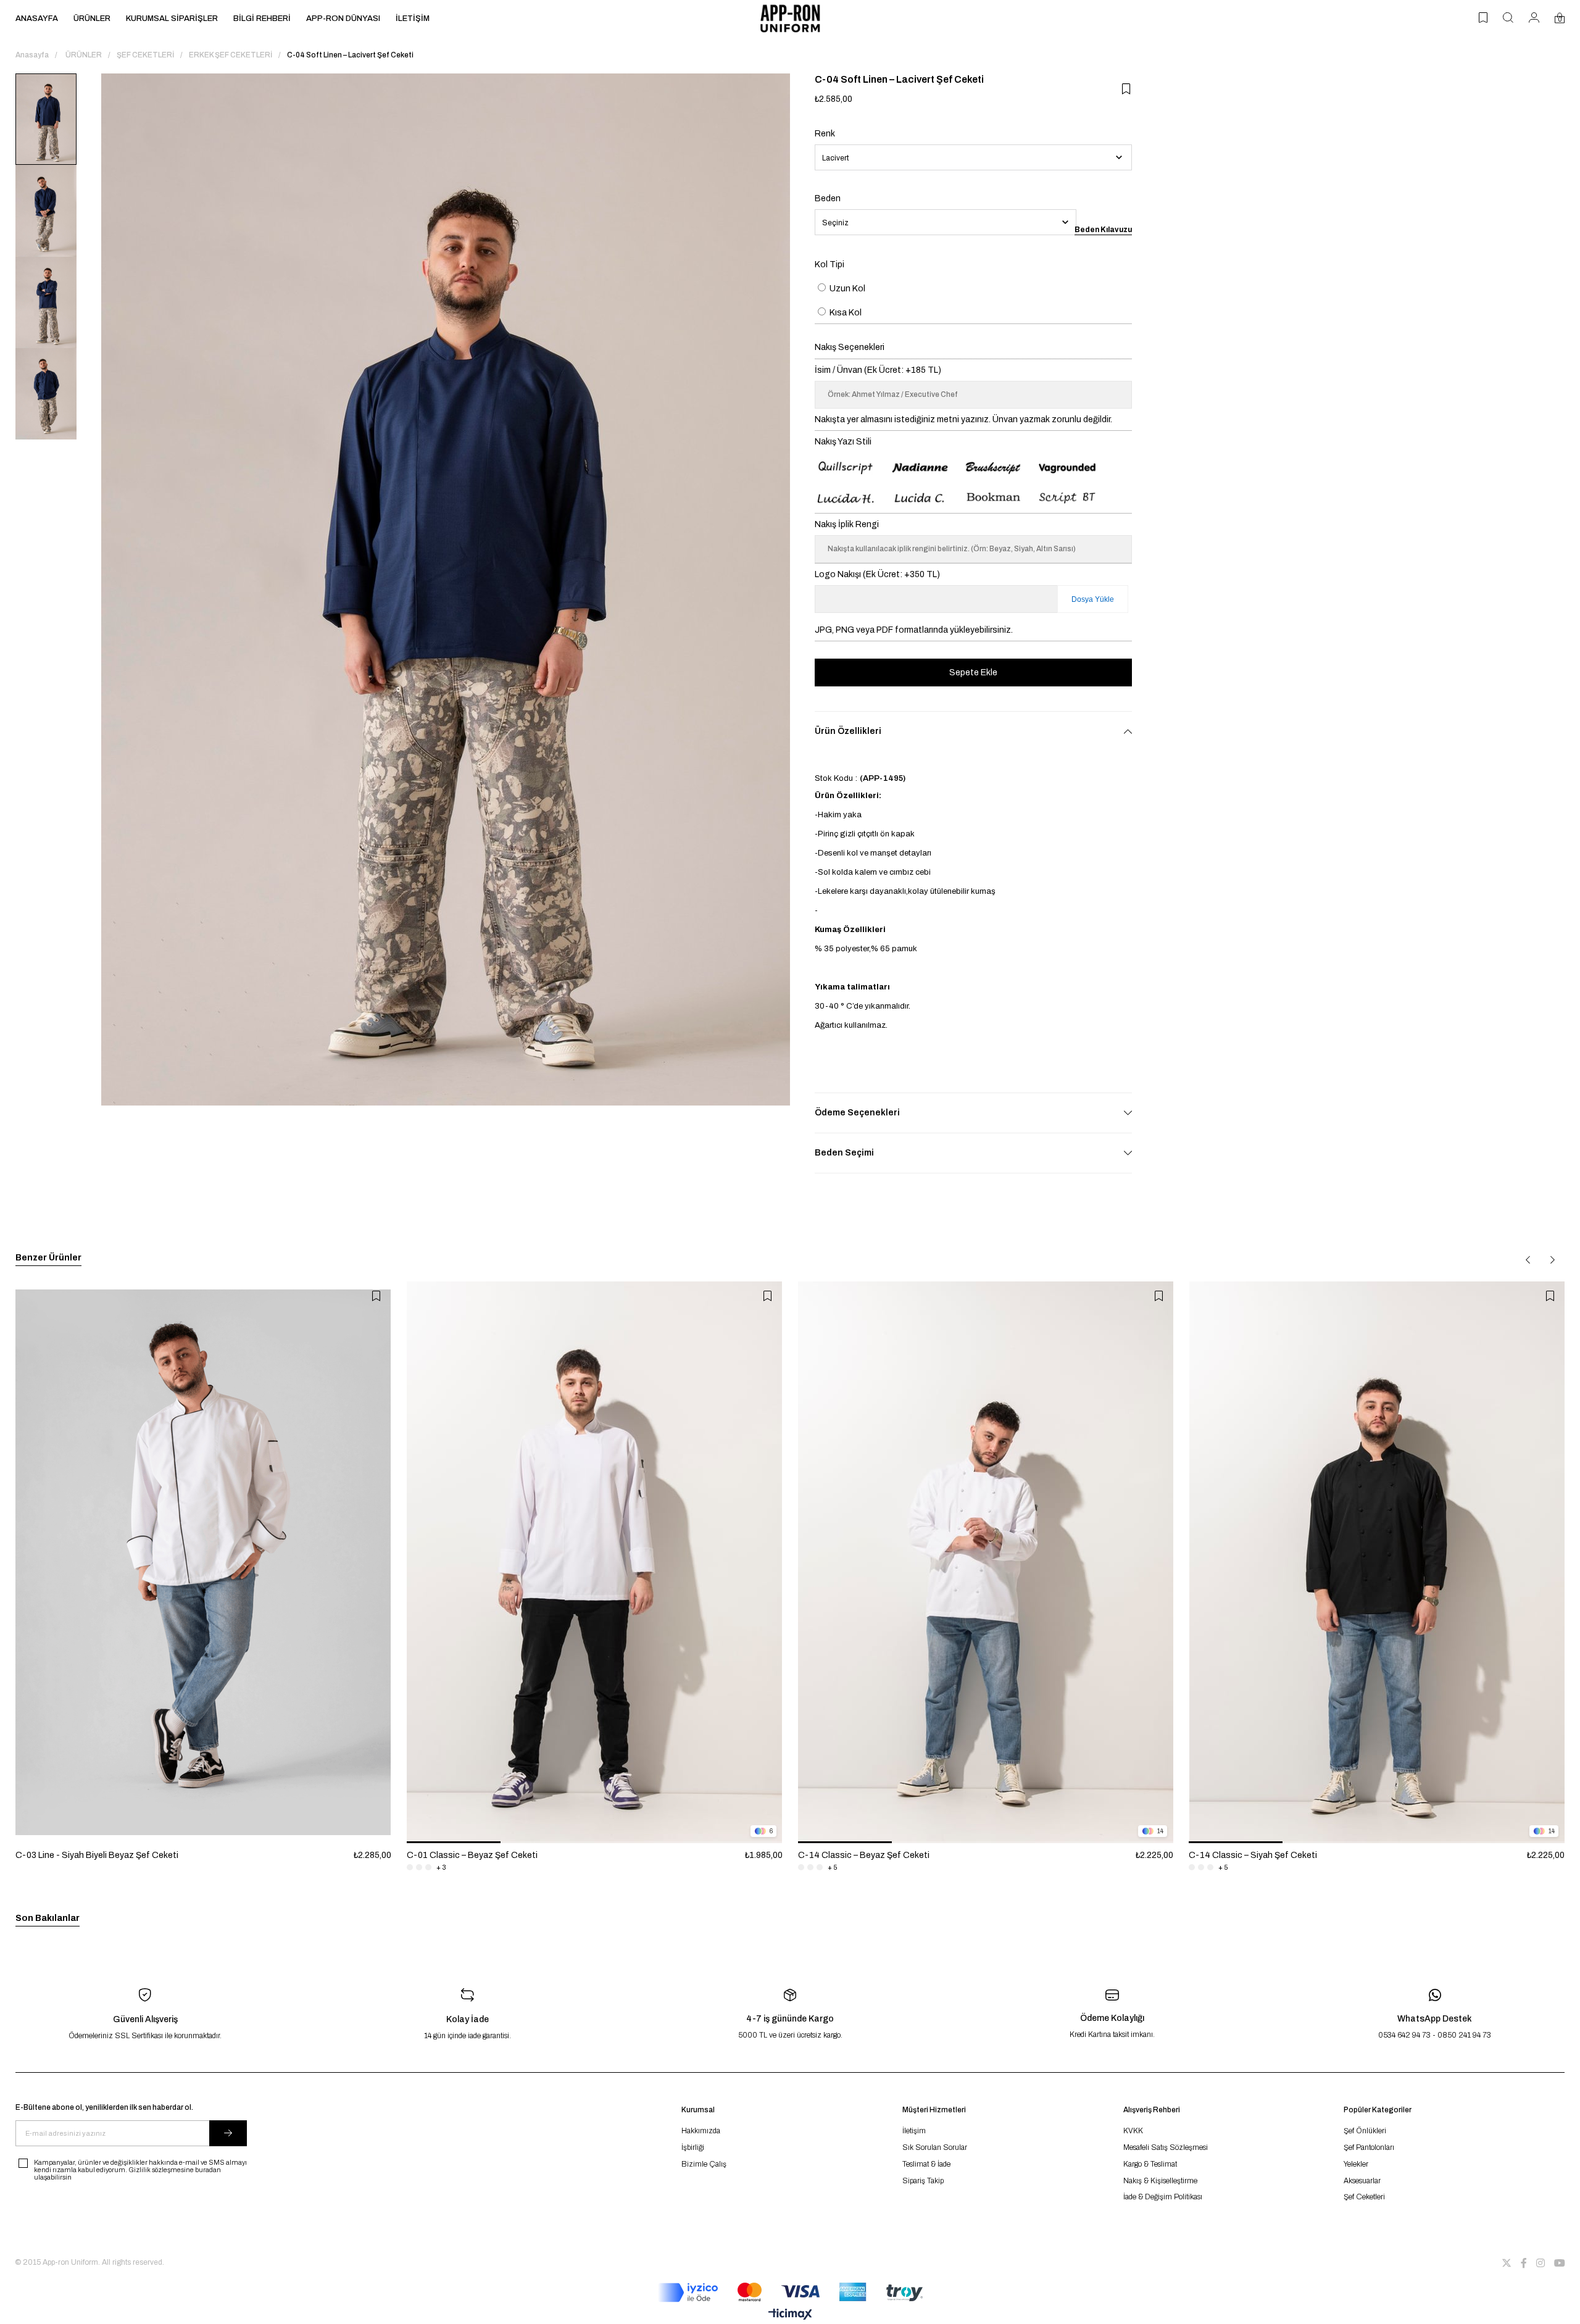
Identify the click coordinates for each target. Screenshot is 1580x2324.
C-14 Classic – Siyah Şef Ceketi (1253, 1855)
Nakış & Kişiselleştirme (1160, 2181)
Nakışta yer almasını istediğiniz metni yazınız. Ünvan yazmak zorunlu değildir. (963, 419)
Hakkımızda (701, 2131)
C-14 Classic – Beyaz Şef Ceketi (864, 1855)
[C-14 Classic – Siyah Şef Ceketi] (1377, 1562)
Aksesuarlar (1362, 2181)
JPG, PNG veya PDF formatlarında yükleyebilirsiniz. (914, 630)
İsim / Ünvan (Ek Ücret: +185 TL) (878, 370)
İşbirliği (693, 2147)
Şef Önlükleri (1365, 2131)
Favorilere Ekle (376, 1296)
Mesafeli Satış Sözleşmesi (1166, 2147)
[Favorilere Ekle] (1126, 89)
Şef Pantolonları (1369, 2147)
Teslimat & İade (926, 2164)
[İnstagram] (1540, 2263)
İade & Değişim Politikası (1163, 2197)
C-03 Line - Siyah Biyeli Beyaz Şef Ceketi (97, 1855)
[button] (454, 1842)
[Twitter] (1507, 2263)
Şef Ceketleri (1364, 2197)
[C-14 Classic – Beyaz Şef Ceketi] (986, 1562)
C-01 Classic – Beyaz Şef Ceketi (472, 1855)
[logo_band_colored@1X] (790, 2293)
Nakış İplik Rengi (847, 524)
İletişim (914, 2131)
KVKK (1133, 2131)
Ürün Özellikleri (848, 731)
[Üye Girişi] (1534, 19)
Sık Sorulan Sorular (935, 2147)
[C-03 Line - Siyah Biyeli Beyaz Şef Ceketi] (203, 1562)
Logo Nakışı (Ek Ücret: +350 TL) (877, 574)
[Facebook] (1524, 2263)
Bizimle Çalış (704, 2164)
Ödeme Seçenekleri (857, 1113)
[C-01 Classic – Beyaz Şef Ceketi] (595, 1562)
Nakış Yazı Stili (843, 442)
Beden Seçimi (844, 1153)
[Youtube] (1560, 2263)
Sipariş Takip (923, 2181)
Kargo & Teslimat (1150, 2164)
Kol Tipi (829, 264)
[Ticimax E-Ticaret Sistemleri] (790, 2315)
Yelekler (1356, 2164)
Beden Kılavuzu (1103, 230)
